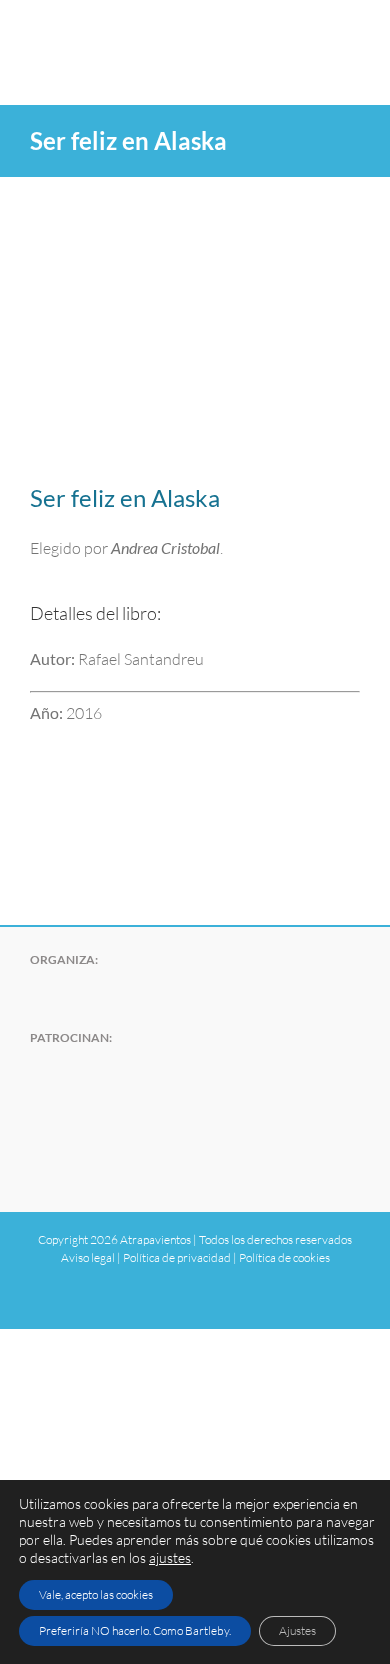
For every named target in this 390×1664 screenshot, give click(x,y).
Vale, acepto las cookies (96, 1594)
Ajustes (297, 1630)
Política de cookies (284, 1257)
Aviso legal (88, 1257)
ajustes (170, 1557)
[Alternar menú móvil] (352, 30)
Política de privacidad (177, 1257)
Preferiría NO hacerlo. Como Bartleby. (135, 1630)
